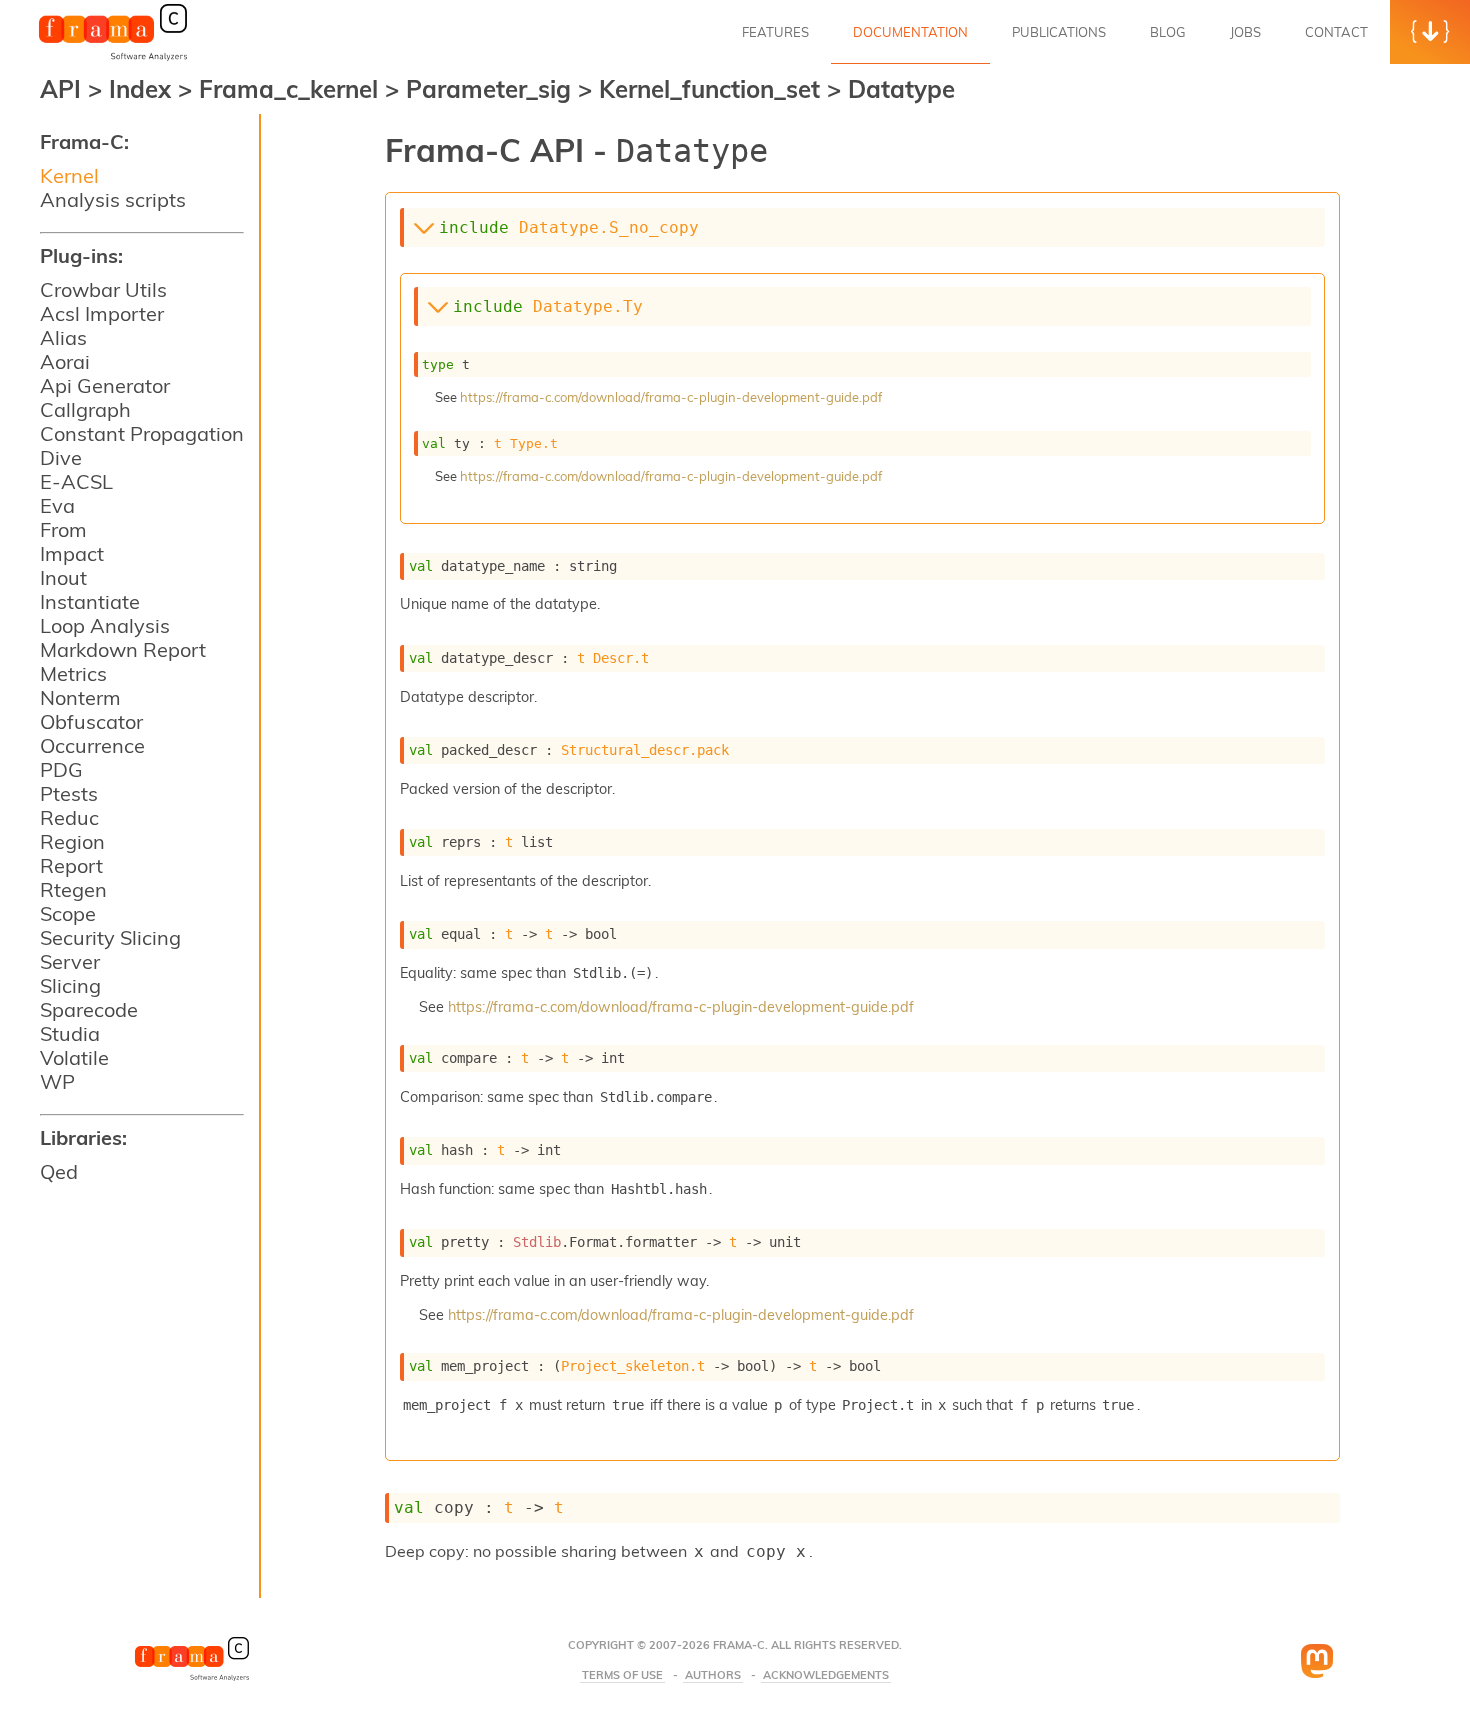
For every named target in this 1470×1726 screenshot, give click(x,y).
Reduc (69, 817)
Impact (72, 553)
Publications (1059, 32)
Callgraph (85, 409)
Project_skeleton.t (633, 1366)
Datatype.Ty (588, 306)
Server (70, 961)
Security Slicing (110, 937)
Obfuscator (91, 721)
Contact (1336, 32)
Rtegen (73, 889)
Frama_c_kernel (292, 89)
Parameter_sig (492, 89)
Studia (70, 1033)
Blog (1168, 32)
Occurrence (92, 745)
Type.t (534, 443)
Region (72, 841)
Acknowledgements (826, 1675)
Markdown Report (123, 649)
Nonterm (80, 697)
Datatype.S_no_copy (609, 227)
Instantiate (90, 601)
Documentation (910, 32)
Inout (63, 577)
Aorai (65, 361)
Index (143, 89)
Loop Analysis (105, 625)
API (60, 89)
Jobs (1245, 32)
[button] (1430, 32)
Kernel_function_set (713, 89)
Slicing (70, 985)
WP (57, 1081)
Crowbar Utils (103, 289)
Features (775, 32)
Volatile (74, 1057)
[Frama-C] (113, 59)
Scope (68, 913)
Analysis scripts (113, 199)
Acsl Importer (102, 313)
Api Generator (105, 385)
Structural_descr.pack (645, 750)
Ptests (69, 793)
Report (71, 865)
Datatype (901, 89)
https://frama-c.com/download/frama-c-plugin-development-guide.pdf (671, 397)
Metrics (73, 673)
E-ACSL (76, 481)
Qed (59, 1171)
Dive (61, 457)
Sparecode (89, 1009)
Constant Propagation (142, 433)
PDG (61, 769)
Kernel (69, 175)
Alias (63, 337)
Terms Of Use (622, 1675)
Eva (57, 505)
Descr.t (621, 658)
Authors (713, 1675)
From (63, 529)
